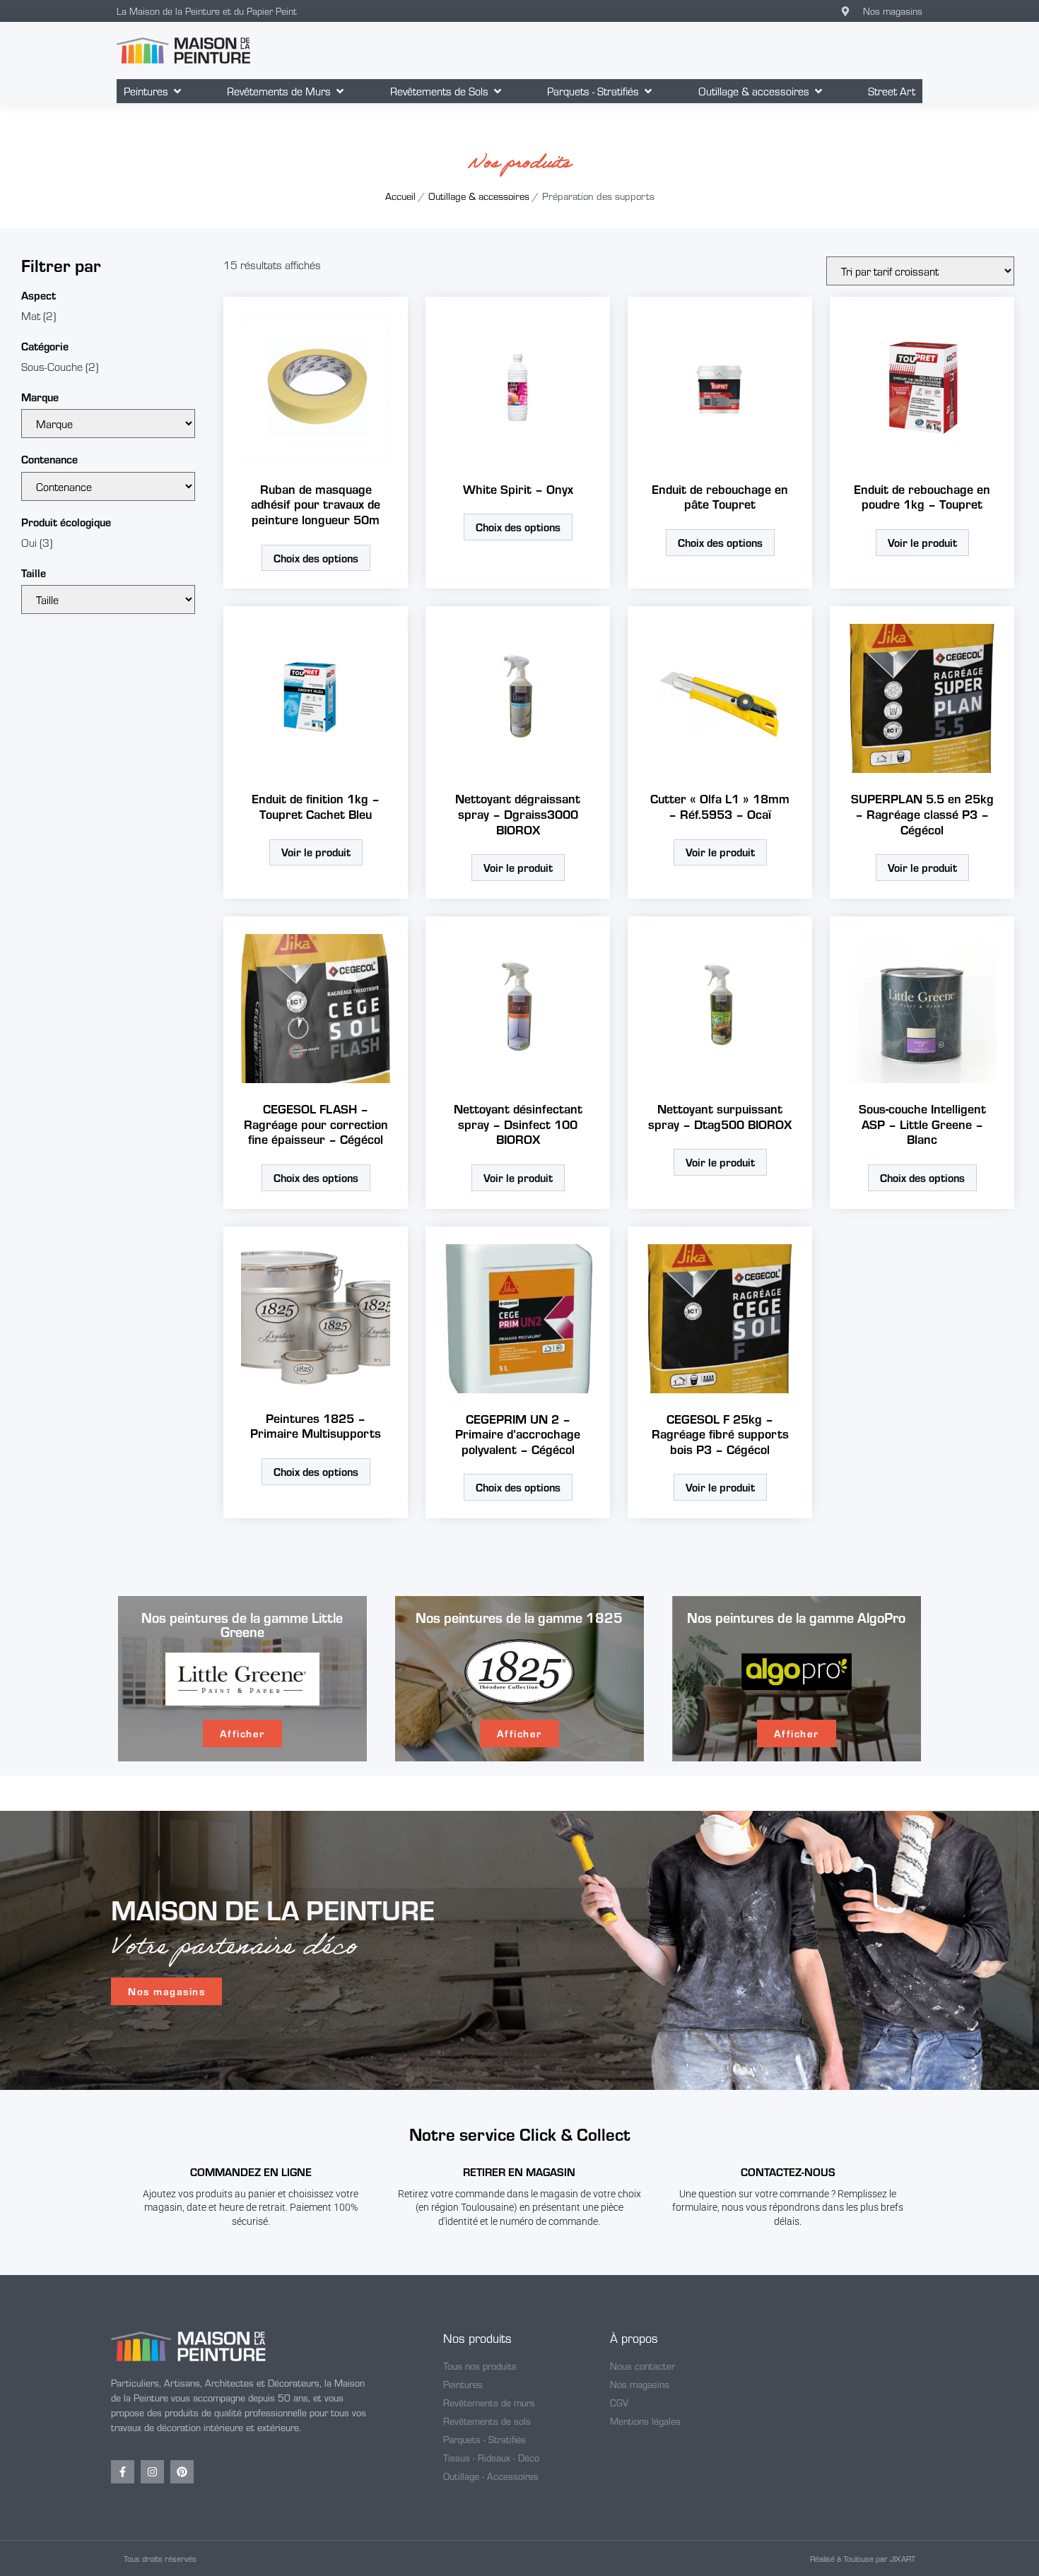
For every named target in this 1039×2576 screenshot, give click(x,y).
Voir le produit (922, 542)
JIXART (903, 2558)
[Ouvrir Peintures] (177, 91)
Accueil (400, 196)
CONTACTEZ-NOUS (788, 2172)
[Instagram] (152, 2472)
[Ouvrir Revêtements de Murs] (340, 91)
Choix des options (316, 558)
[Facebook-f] (123, 2472)
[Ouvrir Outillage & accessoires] (818, 91)
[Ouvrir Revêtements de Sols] (498, 91)
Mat (31, 315)
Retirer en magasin (519, 2172)
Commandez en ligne (251, 2172)
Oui (29, 542)
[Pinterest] (182, 2472)
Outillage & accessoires (479, 196)
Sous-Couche (52, 366)
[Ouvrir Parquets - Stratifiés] (648, 91)
